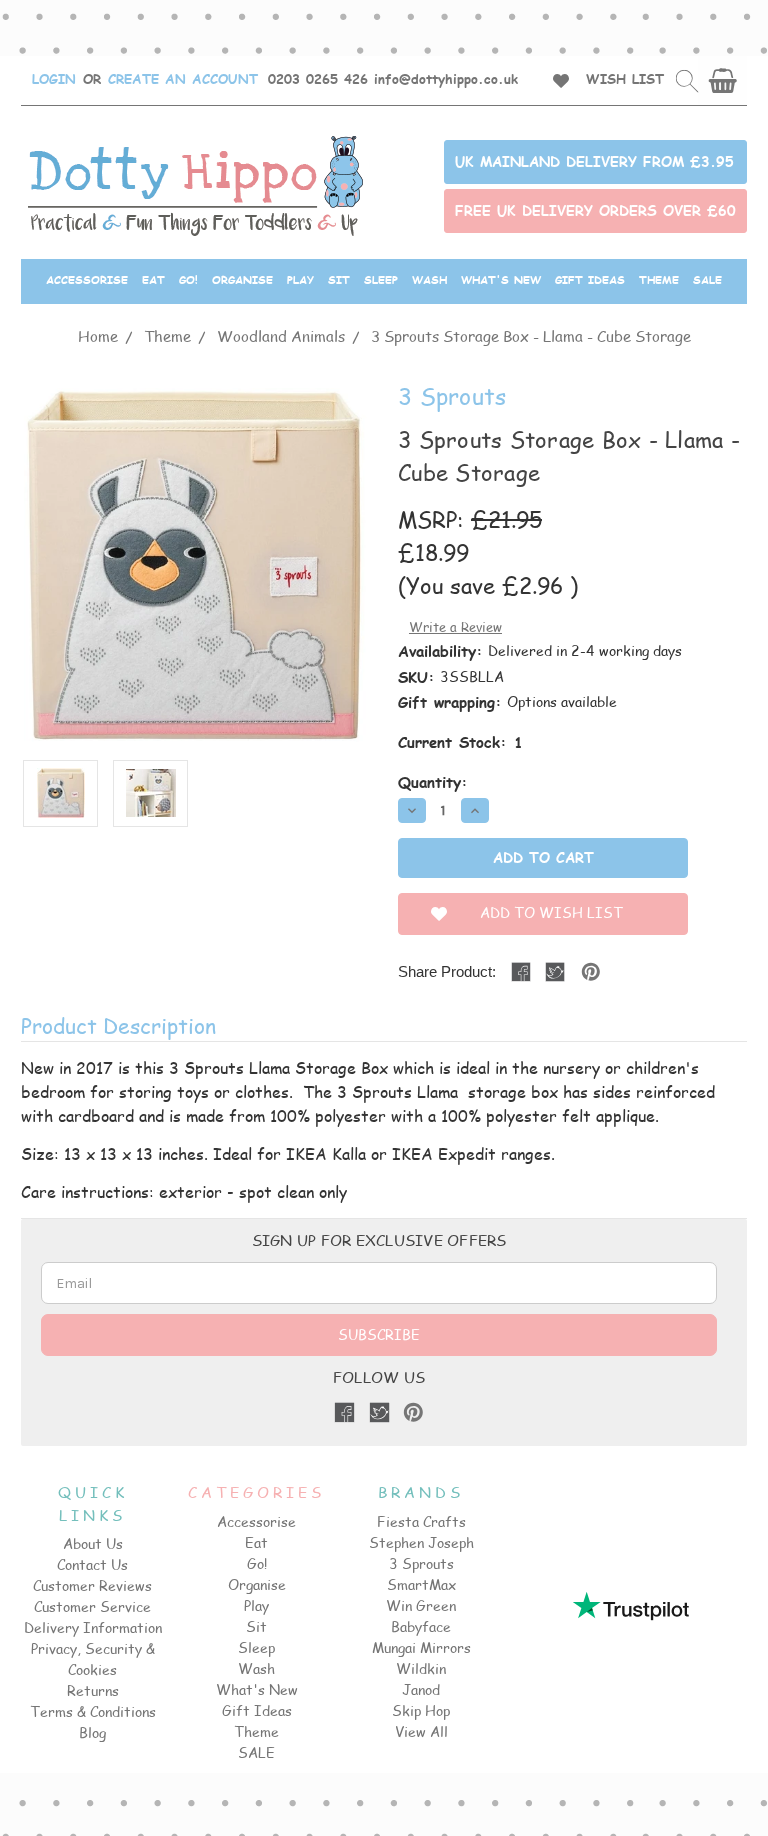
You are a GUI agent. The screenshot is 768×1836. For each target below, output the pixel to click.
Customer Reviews (92, 1585)
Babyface (421, 1626)
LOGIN (54, 79)
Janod (421, 1689)
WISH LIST (625, 79)
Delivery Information (93, 1627)
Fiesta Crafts (421, 1521)
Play (300, 279)
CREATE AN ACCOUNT (183, 79)
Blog (92, 1732)
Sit (339, 279)
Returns (93, 1690)
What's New (501, 279)
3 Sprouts (421, 1563)
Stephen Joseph (421, 1542)
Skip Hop (421, 1710)
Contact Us (92, 1564)
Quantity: (433, 781)
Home (98, 335)
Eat (153, 279)
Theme (659, 279)
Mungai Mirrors (421, 1647)
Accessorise (87, 279)
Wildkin (421, 1668)
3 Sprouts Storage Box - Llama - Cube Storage (531, 335)
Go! (188, 279)
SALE (707, 279)
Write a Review (455, 627)
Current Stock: (460, 741)
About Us (93, 1543)
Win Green (421, 1605)
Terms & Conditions (93, 1711)
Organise (242, 279)
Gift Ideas (590, 279)
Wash (429, 279)
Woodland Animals (281, 335)
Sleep (381, 279)
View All (421, 1731)
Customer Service (92, 1606)
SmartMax (421, 1584)
